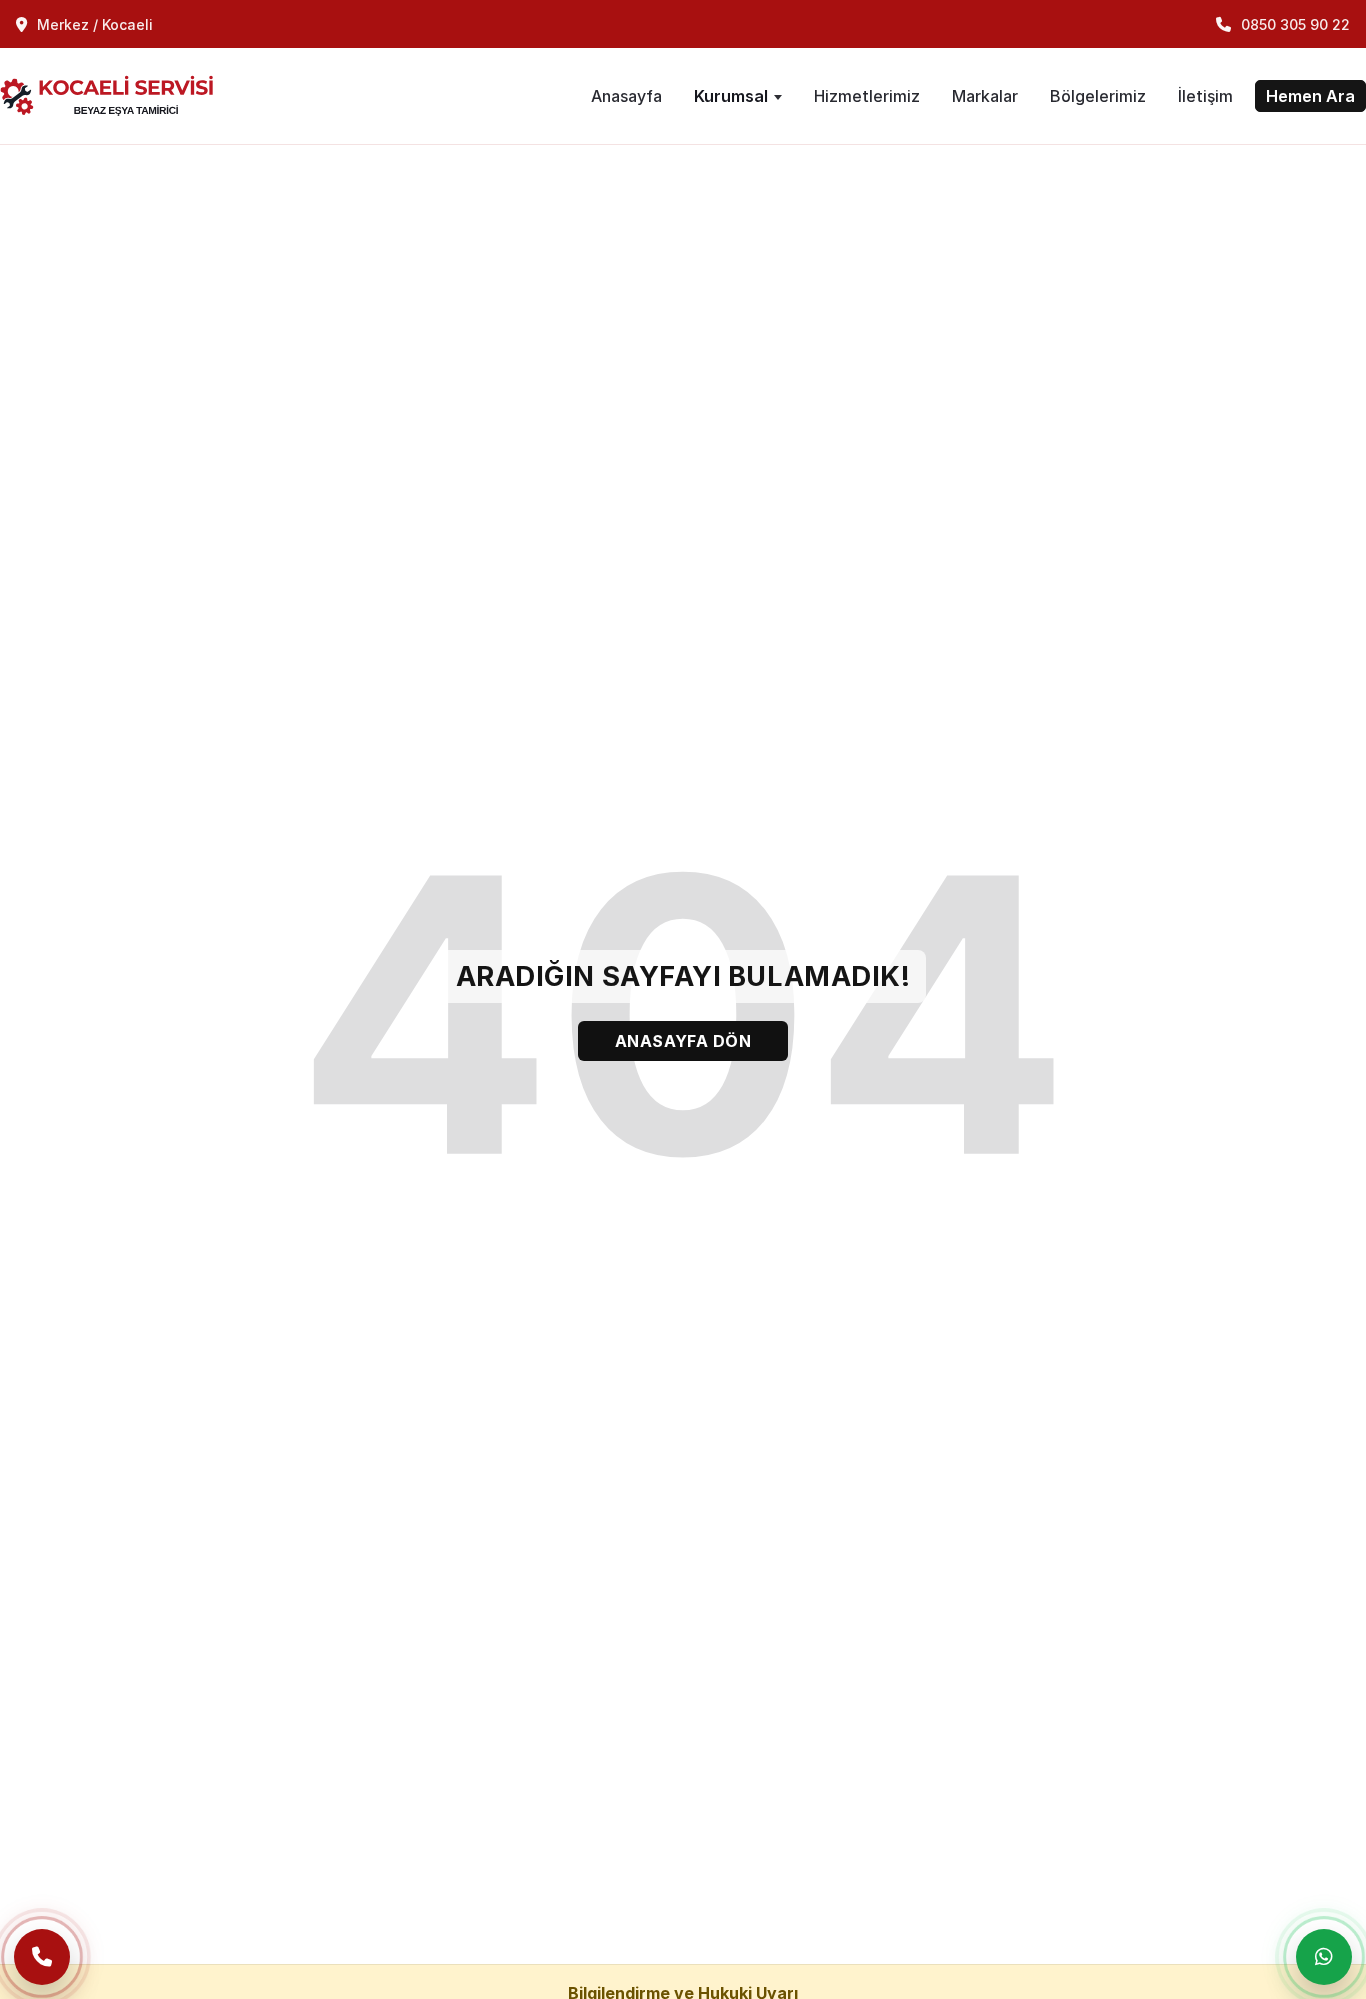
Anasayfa (626, 96)
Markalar (985, 96)
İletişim (1205, 96)
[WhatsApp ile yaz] (1324, 1957)
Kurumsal (731, 96)
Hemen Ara (1310, 96)
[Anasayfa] (116, 96)
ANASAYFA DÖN (683, 1041)
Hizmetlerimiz (867, 96)
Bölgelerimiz (1098, 96)
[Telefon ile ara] (42, 1957)
